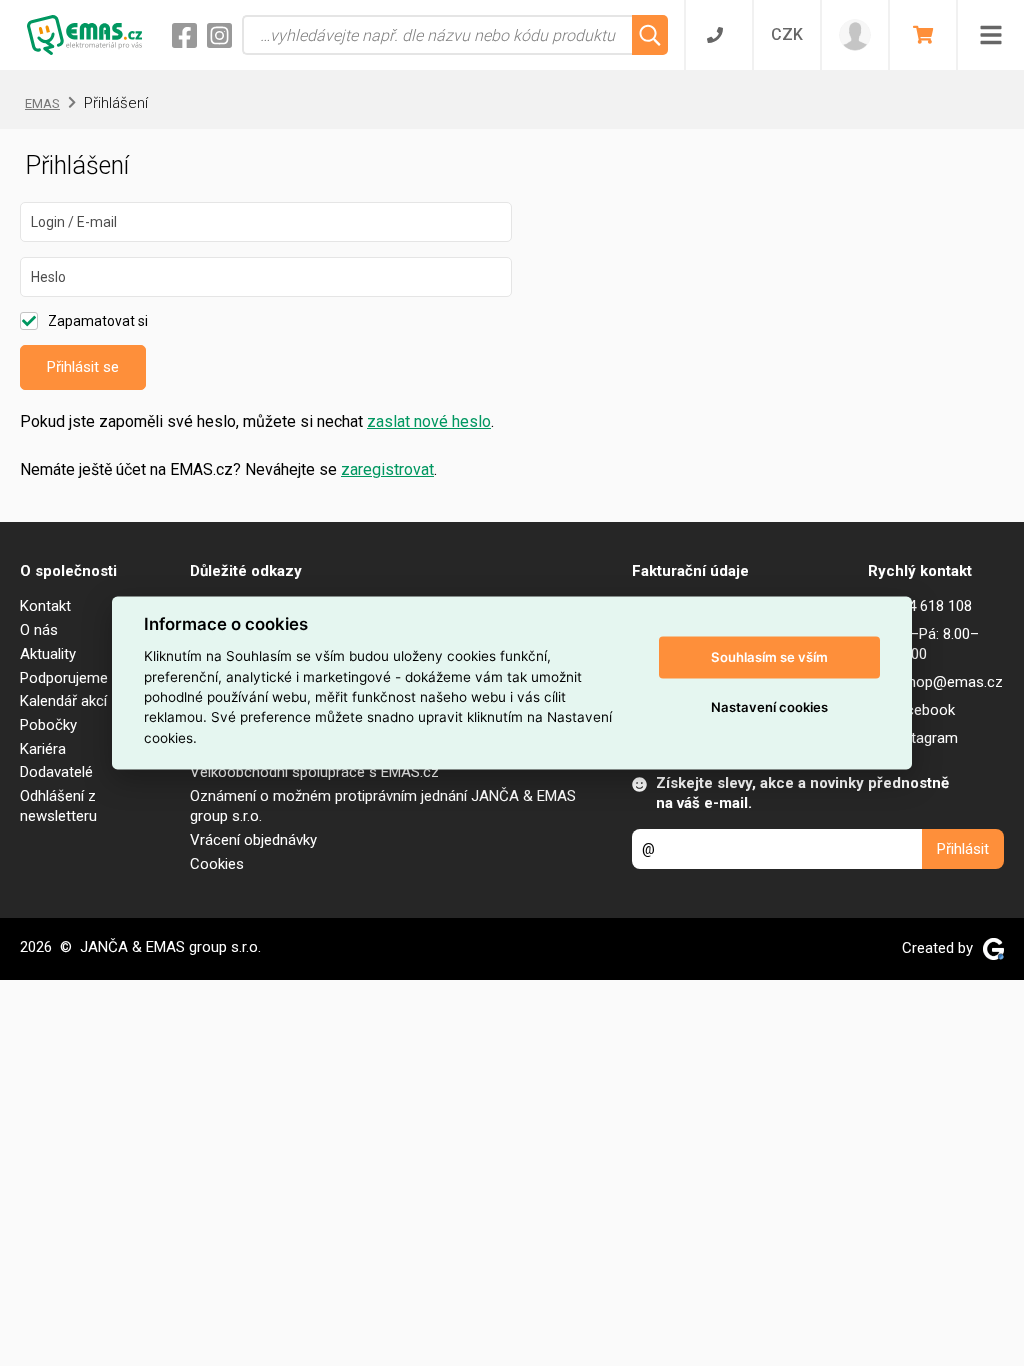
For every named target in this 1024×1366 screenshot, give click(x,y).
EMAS (42, 103)
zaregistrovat (387, 469)
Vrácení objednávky (253, 840)
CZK (787, 34)
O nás (39, 630)
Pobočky (48, 725)
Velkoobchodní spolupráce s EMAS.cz (314, 772)
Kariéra (43, 749)
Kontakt (45, 606)
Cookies (217, 864)
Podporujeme (64, 678)
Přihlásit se (83, 367)
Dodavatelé (56, 772)
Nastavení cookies (769, 707)
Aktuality (48, 654)
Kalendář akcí (63, 701)
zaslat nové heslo (429, 421)
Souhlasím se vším (769, 657)
